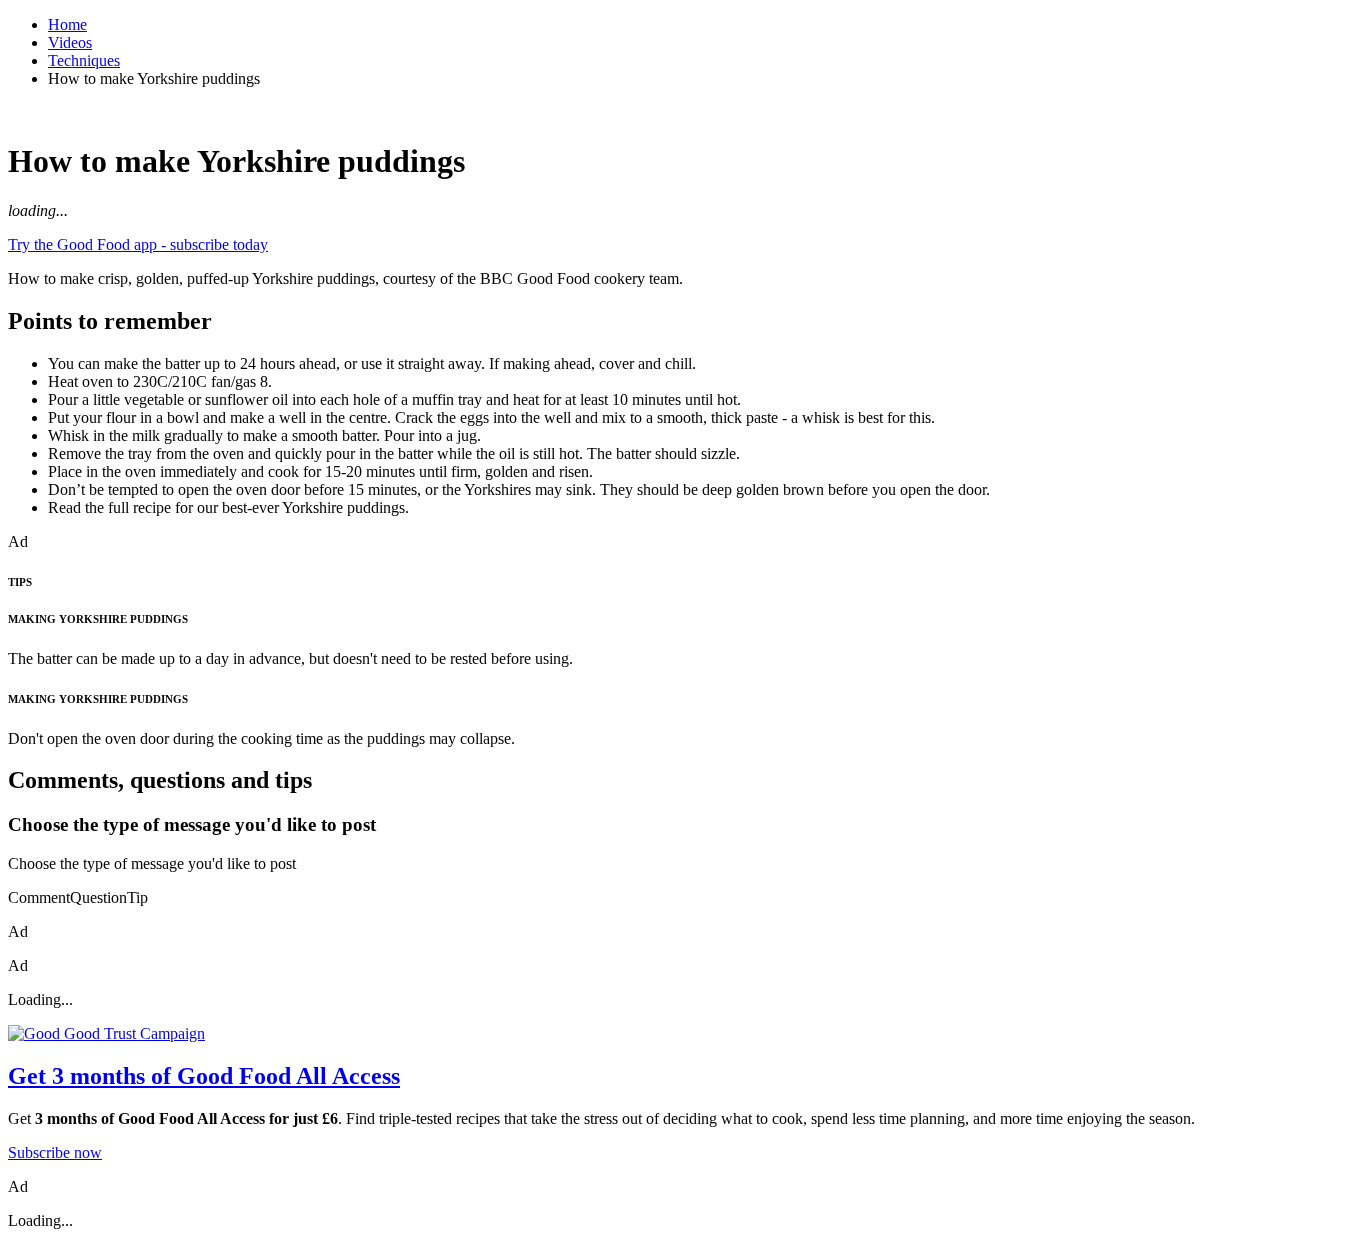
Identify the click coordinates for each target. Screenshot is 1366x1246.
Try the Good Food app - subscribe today (138, 244)
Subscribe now (55, 1152)
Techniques (84, 60)
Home (67, 24)
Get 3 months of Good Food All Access (204, 1076)
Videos (70, 42)
